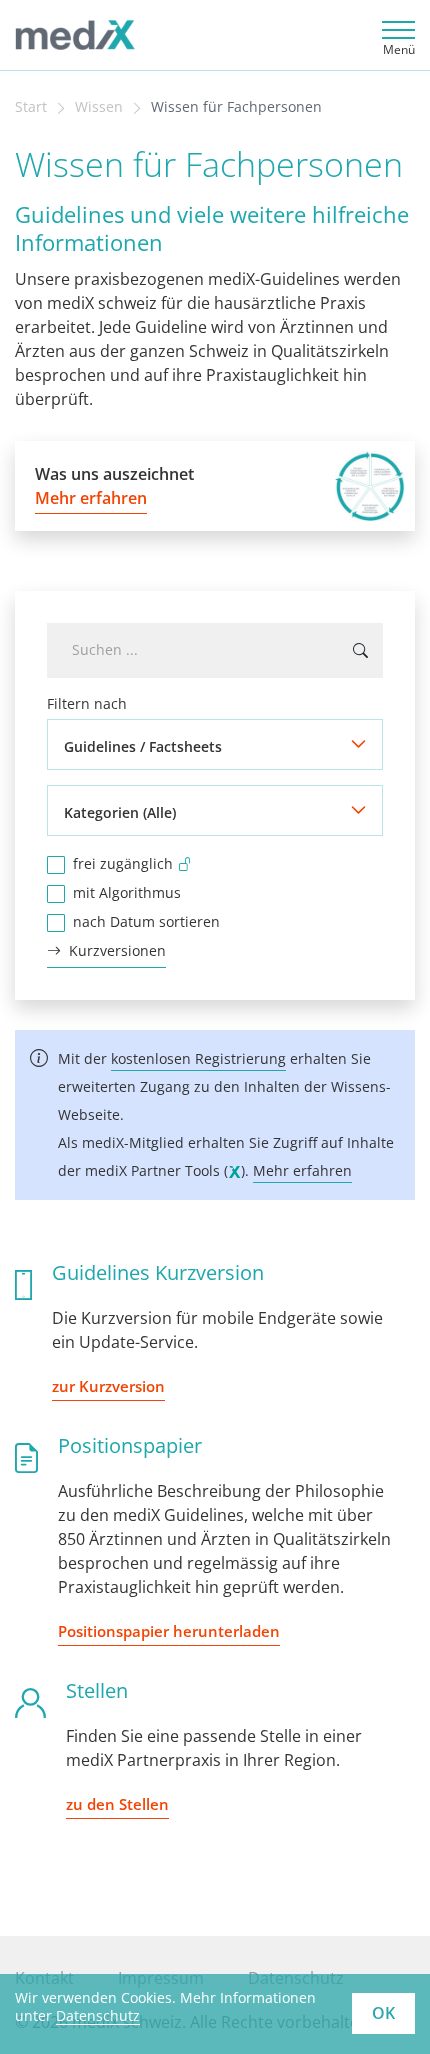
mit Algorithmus (127, 892)
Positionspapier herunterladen (169, 1631)
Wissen (99, 107)
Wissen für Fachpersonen (236, 107)
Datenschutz (98, 2015)
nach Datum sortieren (146, 921)
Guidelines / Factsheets (143, 746)
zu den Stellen (117, 1804)
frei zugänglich (123, 863)
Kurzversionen (117, 950)
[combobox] (215, 650)
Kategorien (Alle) (120, 812)
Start (31, 107)
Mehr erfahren (302, 1170)
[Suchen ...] (360, 650)
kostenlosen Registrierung (198, 1058)
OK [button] (383, 2013)
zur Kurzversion (108, 1386)
